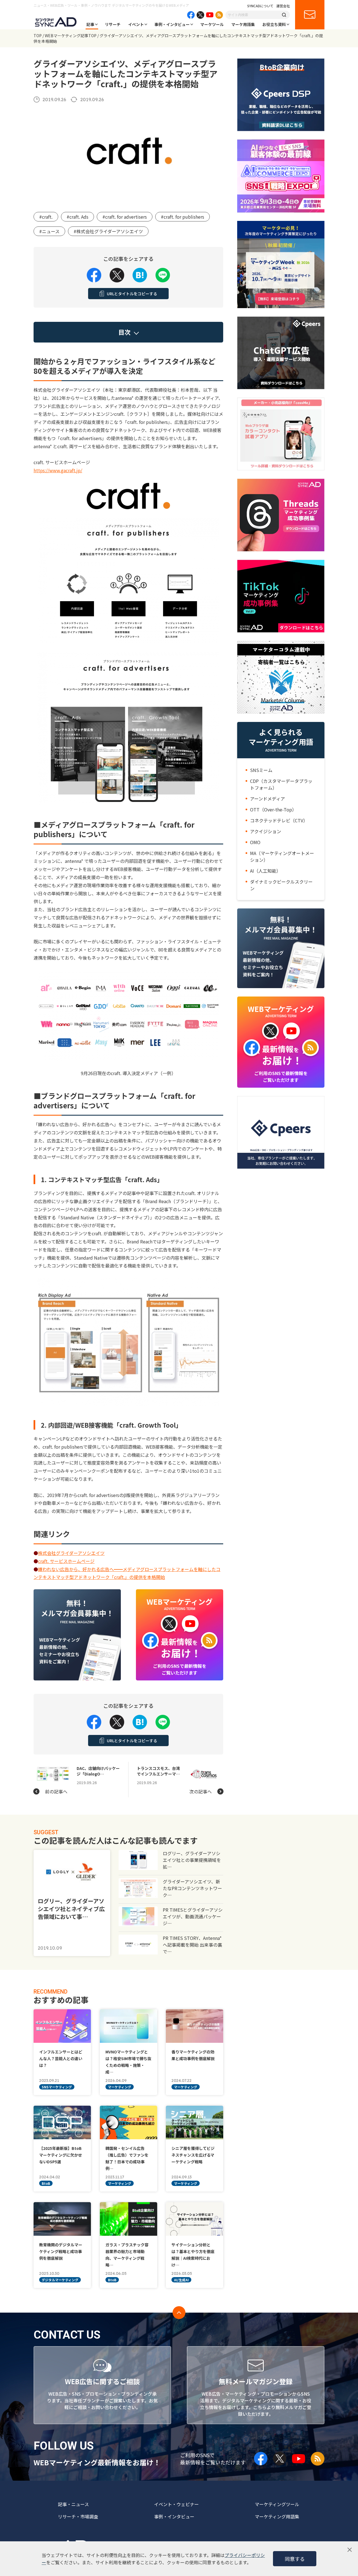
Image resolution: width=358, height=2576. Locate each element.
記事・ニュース (73, 2504)
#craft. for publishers (182, 217)
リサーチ (113, 24)
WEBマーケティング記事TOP (71, 36)
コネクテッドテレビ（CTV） (279, 820)
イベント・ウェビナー (176, 2504)
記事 (90, 24)
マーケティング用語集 (277, 2516)
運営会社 (283, 6)
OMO (255, 842)
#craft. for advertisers (125, 217)
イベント (136, 24)
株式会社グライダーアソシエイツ (71, 1553)
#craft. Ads (77, 217)
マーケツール (212, 24)
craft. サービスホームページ (66, 1561)
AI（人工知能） (265, 871)
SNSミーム (261, 770)
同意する (295, 2559)
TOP (38, 36)
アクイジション (266, 831)
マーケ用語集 (243, 24)
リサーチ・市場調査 (78, 2516)
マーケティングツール (277, 2504)
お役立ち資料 (274, 24)
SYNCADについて (260, 6)
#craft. (46, 217)
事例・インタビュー (172, 24)
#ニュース (49, 231)
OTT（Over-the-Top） (273, 809)
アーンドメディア (268, 799)
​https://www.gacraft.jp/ (58, 470)
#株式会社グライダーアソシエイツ (108, 231)
